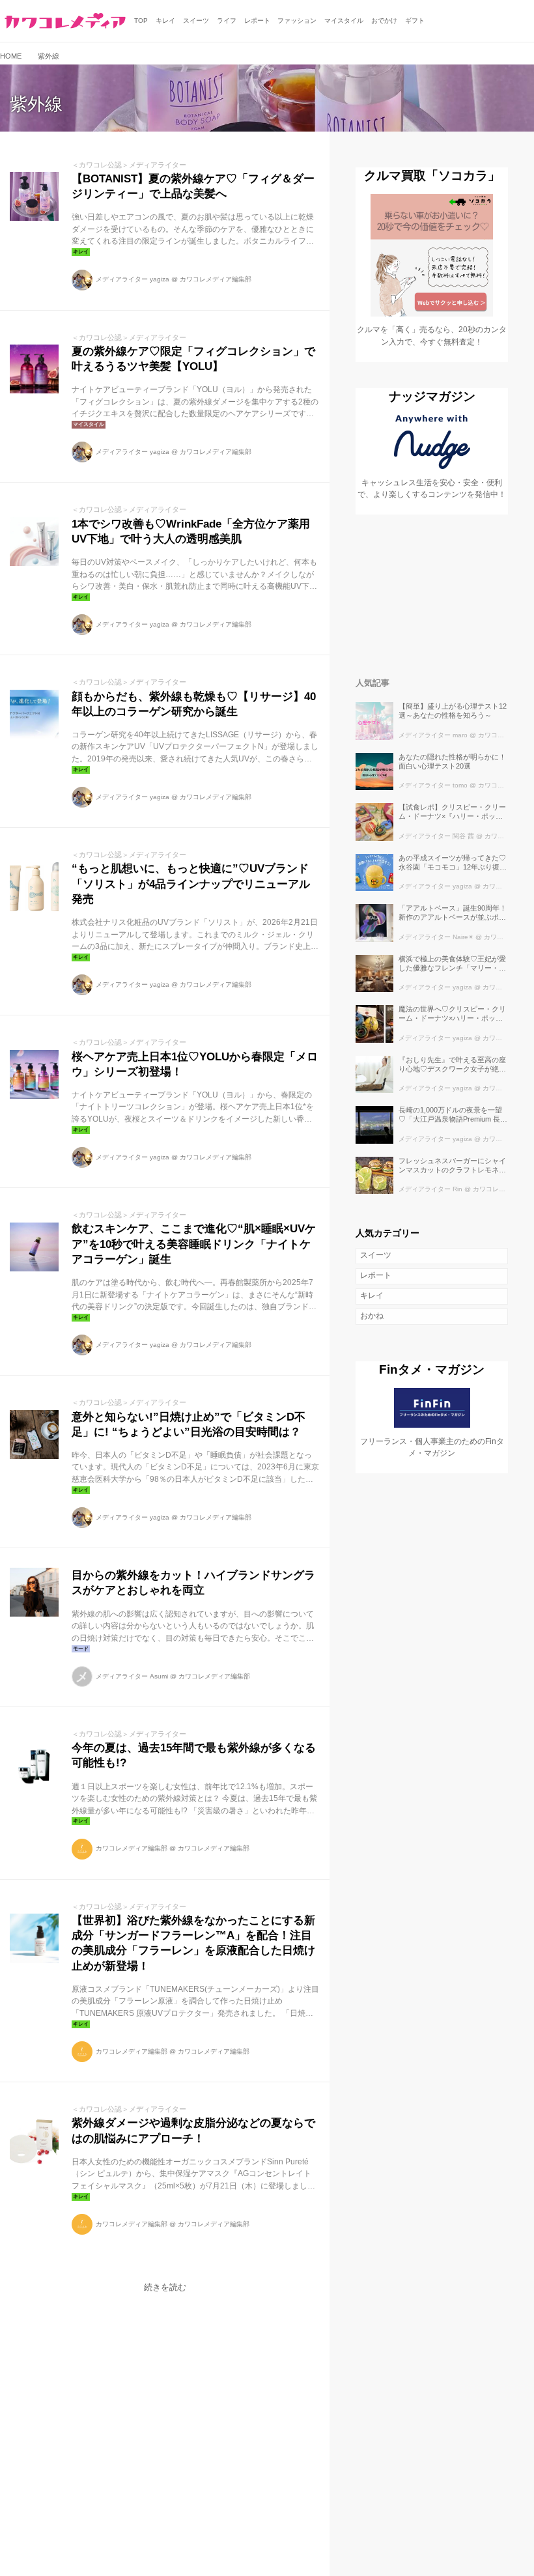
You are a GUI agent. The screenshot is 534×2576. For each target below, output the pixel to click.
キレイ (372, 1295)
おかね (372, 1316)
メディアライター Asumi (132, 1676)
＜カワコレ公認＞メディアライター (129, 165)
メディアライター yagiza (133, 279)
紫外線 (36, 104)
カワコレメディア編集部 (216, 279)
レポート (376, 1275)
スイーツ (376, 1255)
